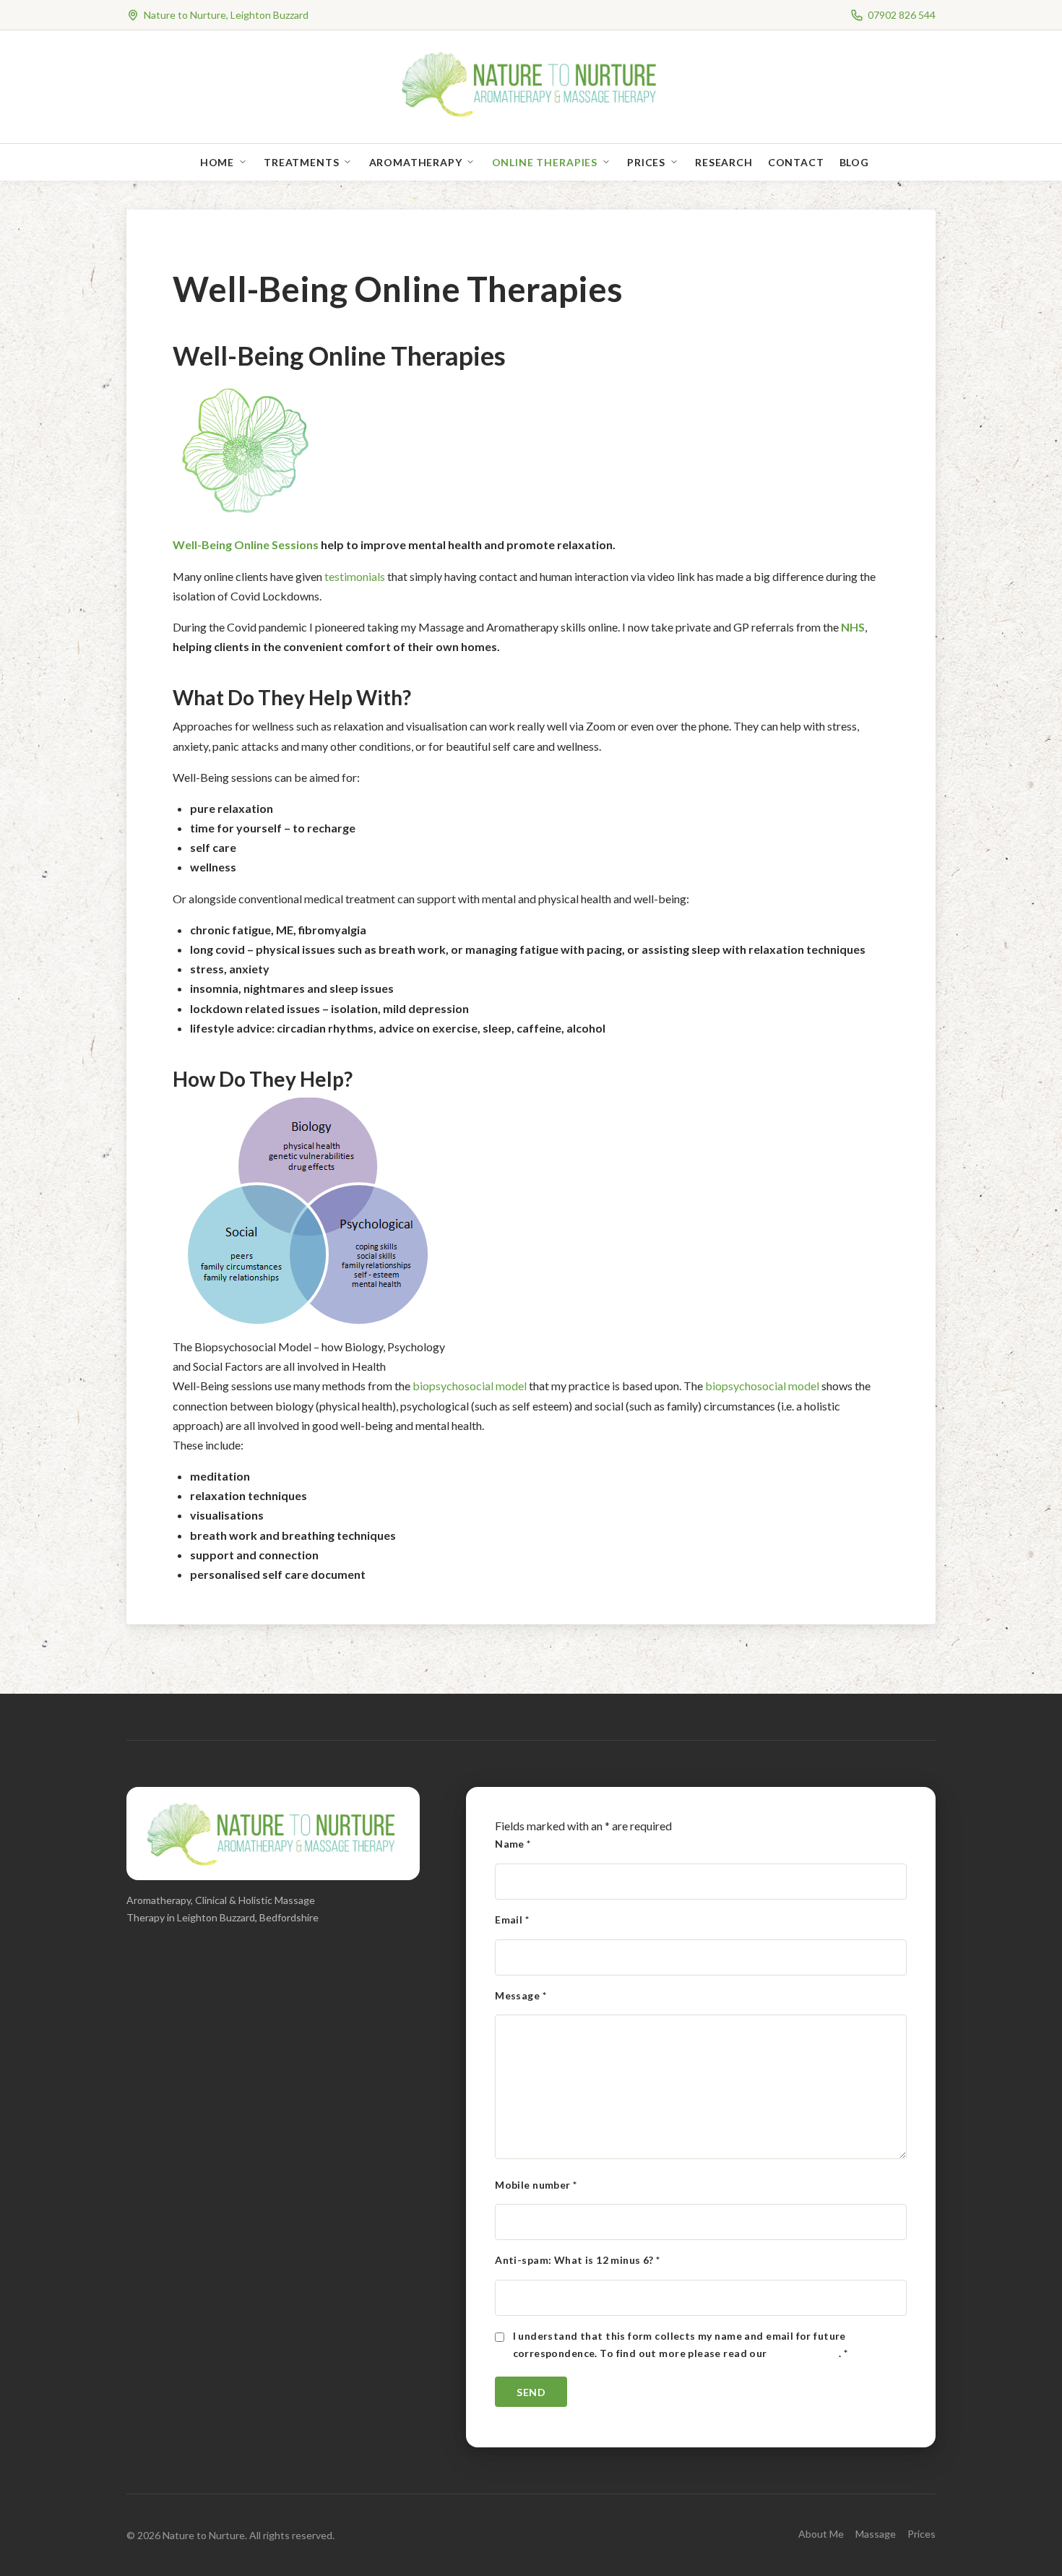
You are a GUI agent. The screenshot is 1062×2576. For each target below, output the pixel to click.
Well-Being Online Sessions (246, 544)
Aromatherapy (416, 162)
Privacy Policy (804, 2353)
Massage (876, 2534)
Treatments (301, 162)
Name (513, 1844)
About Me (821, 2534)
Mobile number (536, 2185)
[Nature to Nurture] (531, 115)
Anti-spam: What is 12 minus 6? (577, 2260)
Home (217, 162)
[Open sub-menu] (246, 162)
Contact (796, 162)
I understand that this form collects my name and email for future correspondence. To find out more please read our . (681, 2344)
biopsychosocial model (470, 1386)
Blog (854, 162)
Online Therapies (545, 162)
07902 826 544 (902, 15)
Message (521, 1995)
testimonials (355, 576)
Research (724, 162)
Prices (646, 162)
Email (512, 1920)
